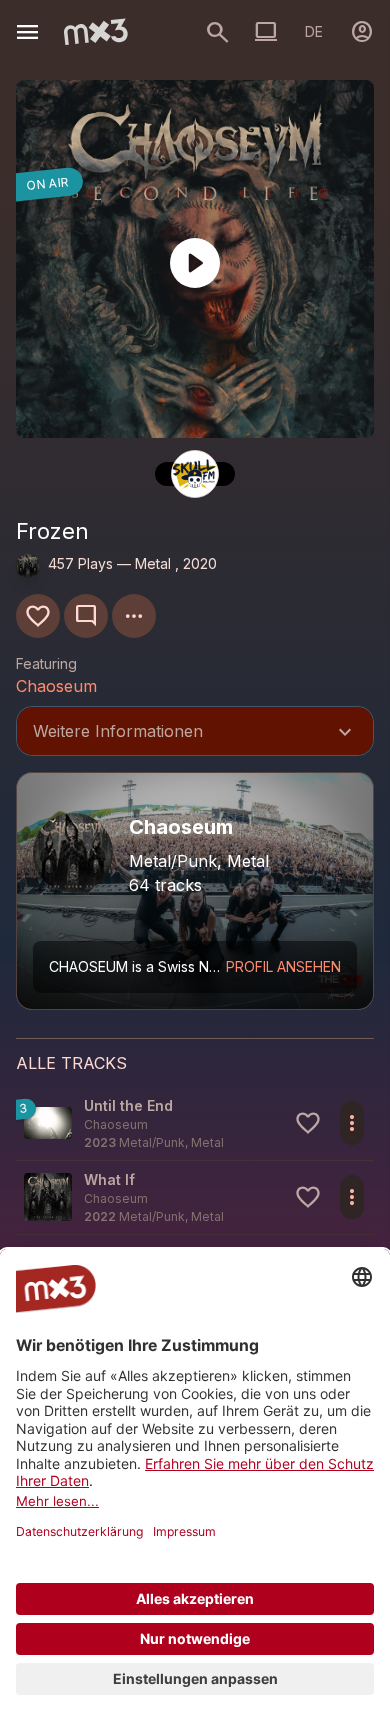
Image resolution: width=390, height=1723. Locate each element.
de (314, 31)
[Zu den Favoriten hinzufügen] (38, 616)
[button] (195, 1123)
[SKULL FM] (195, 474)
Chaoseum (56, 686)
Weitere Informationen (195, 733)
